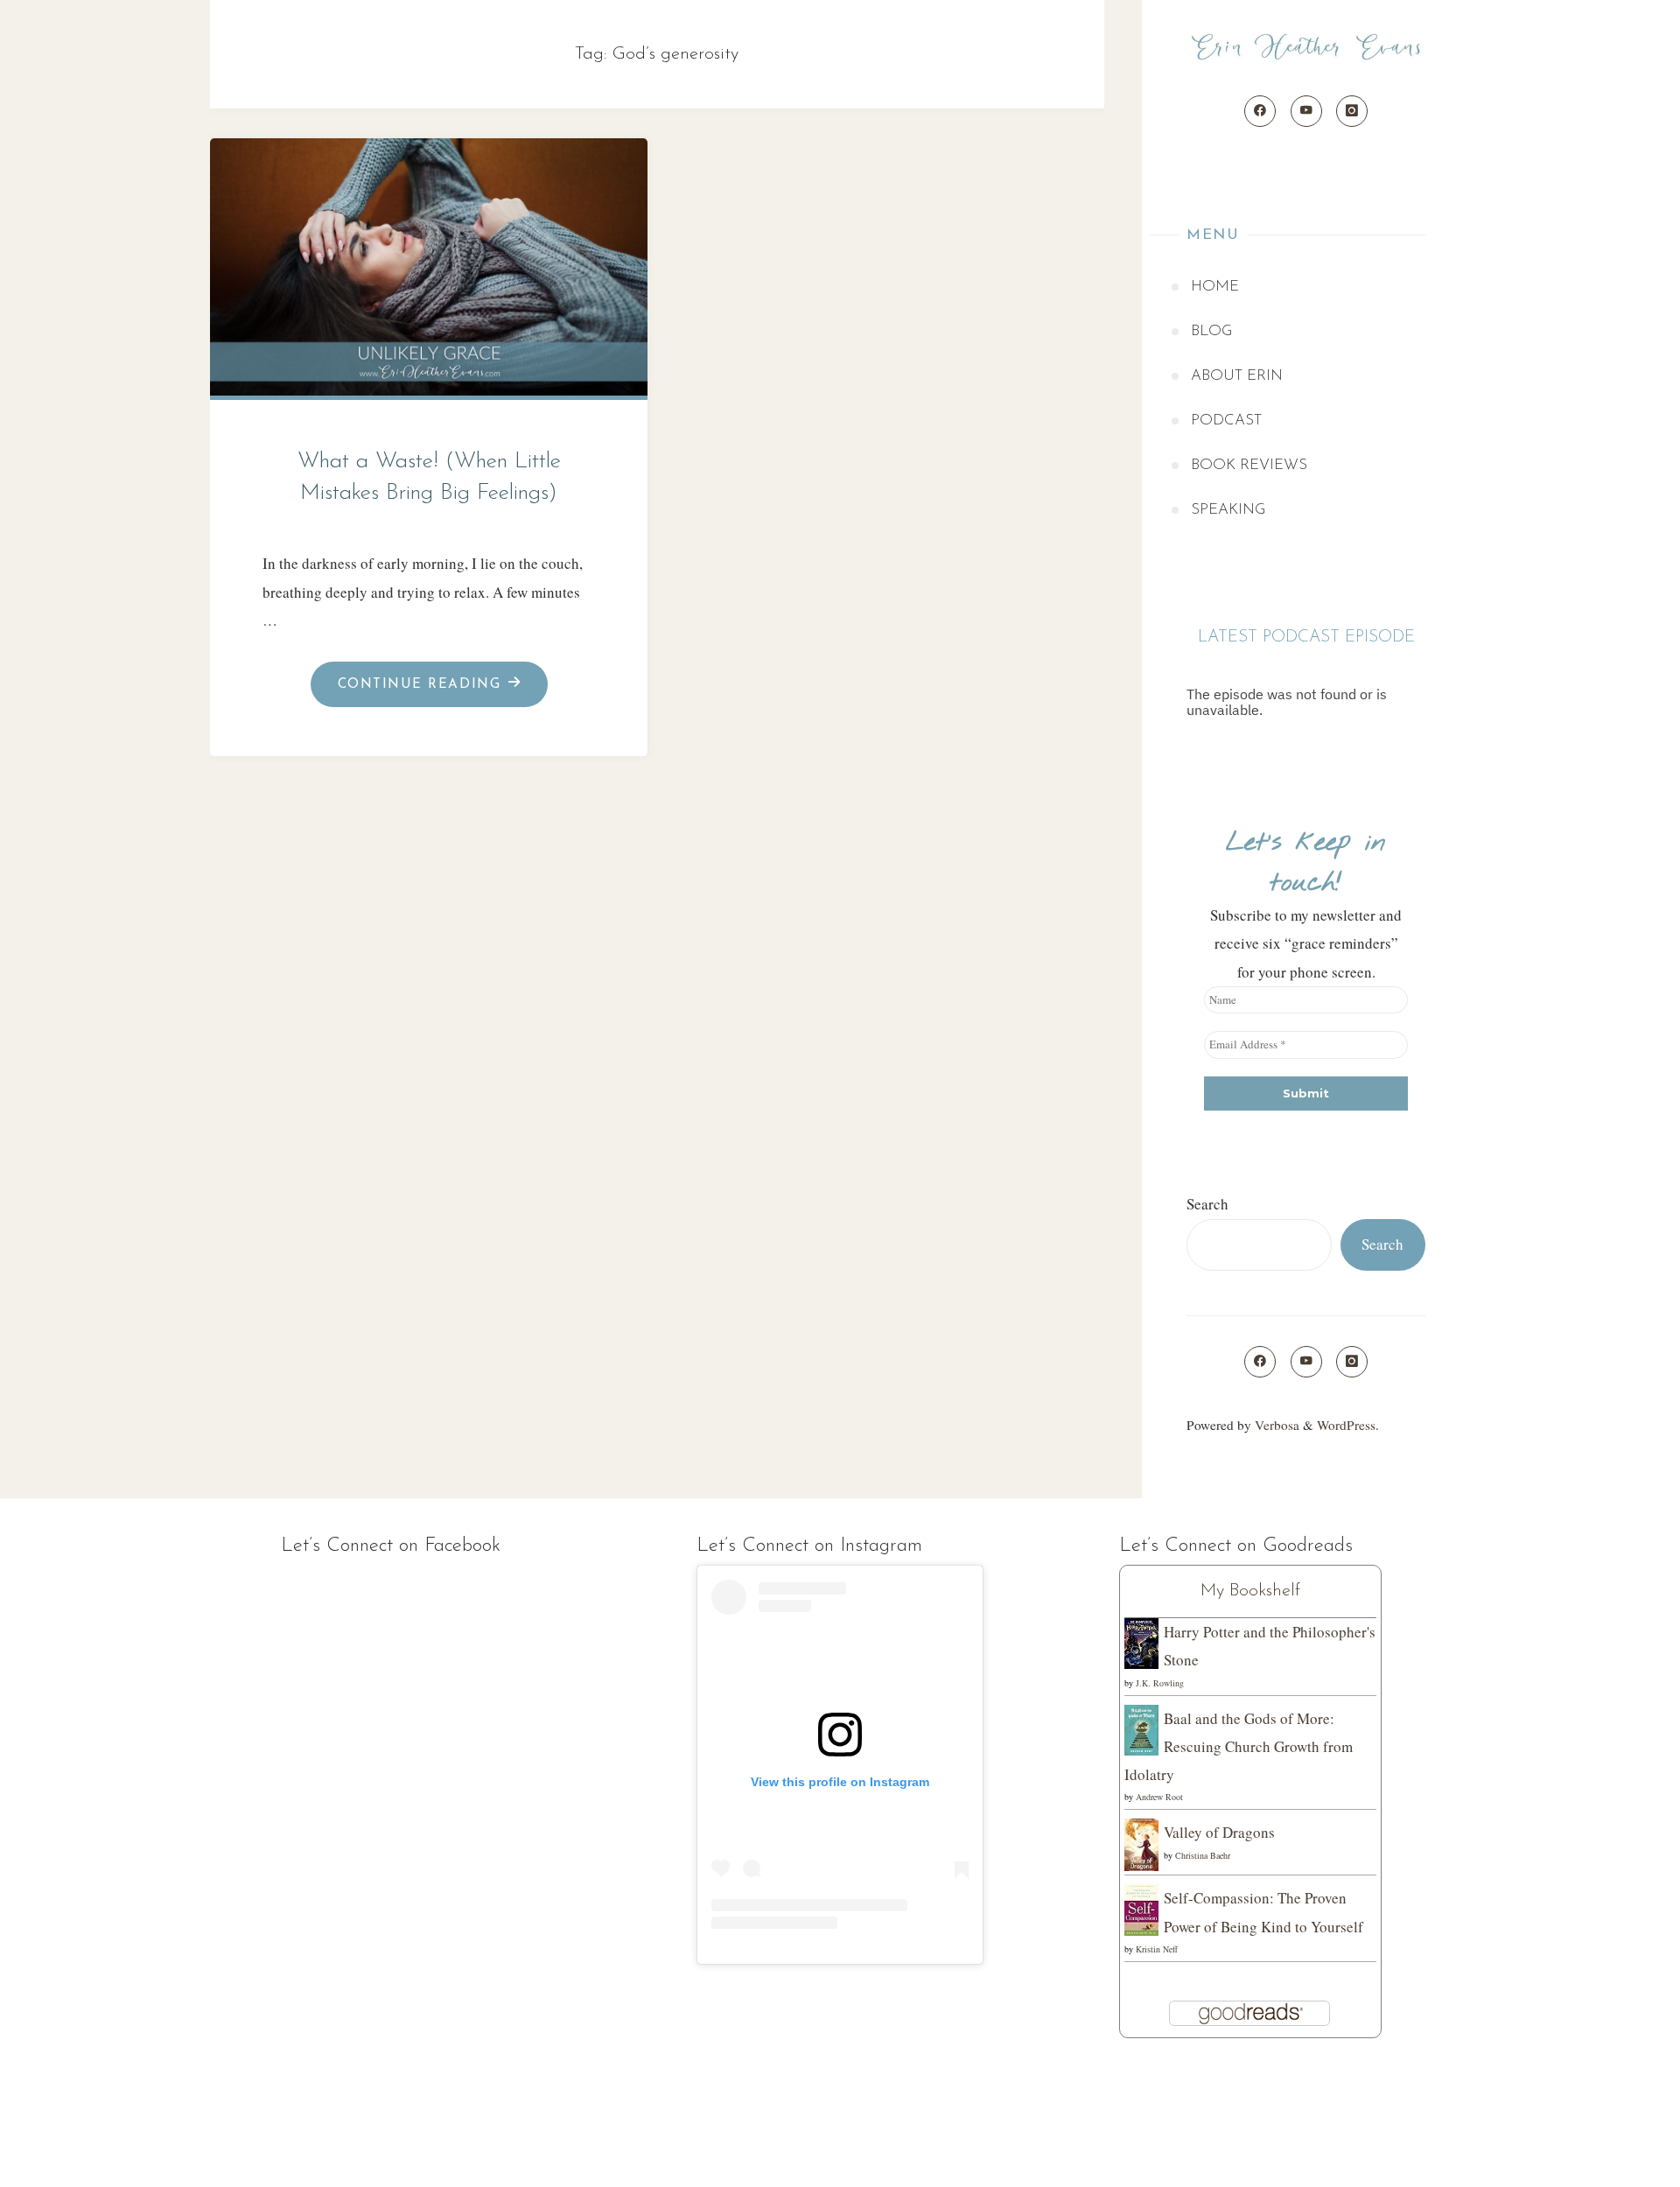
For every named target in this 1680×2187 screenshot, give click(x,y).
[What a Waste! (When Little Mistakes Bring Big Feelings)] (429, 263)
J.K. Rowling (1160, 1683)
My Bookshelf (1250, 1591)
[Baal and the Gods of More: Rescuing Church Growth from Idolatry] (1141, 1728)
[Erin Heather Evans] (1306, 48)
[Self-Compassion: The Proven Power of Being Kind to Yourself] (1141, 1907)
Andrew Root (1159, 1797)
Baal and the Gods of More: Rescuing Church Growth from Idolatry (1239, 1747)
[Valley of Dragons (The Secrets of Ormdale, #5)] (1141, 1844)
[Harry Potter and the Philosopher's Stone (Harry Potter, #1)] (1141, 1641)
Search (1207, 1204)
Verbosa (1275, 1425)
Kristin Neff (1157, 1949)
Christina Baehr (1203, 1855)
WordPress (1346, 1425)
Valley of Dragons (1219, 1832)
